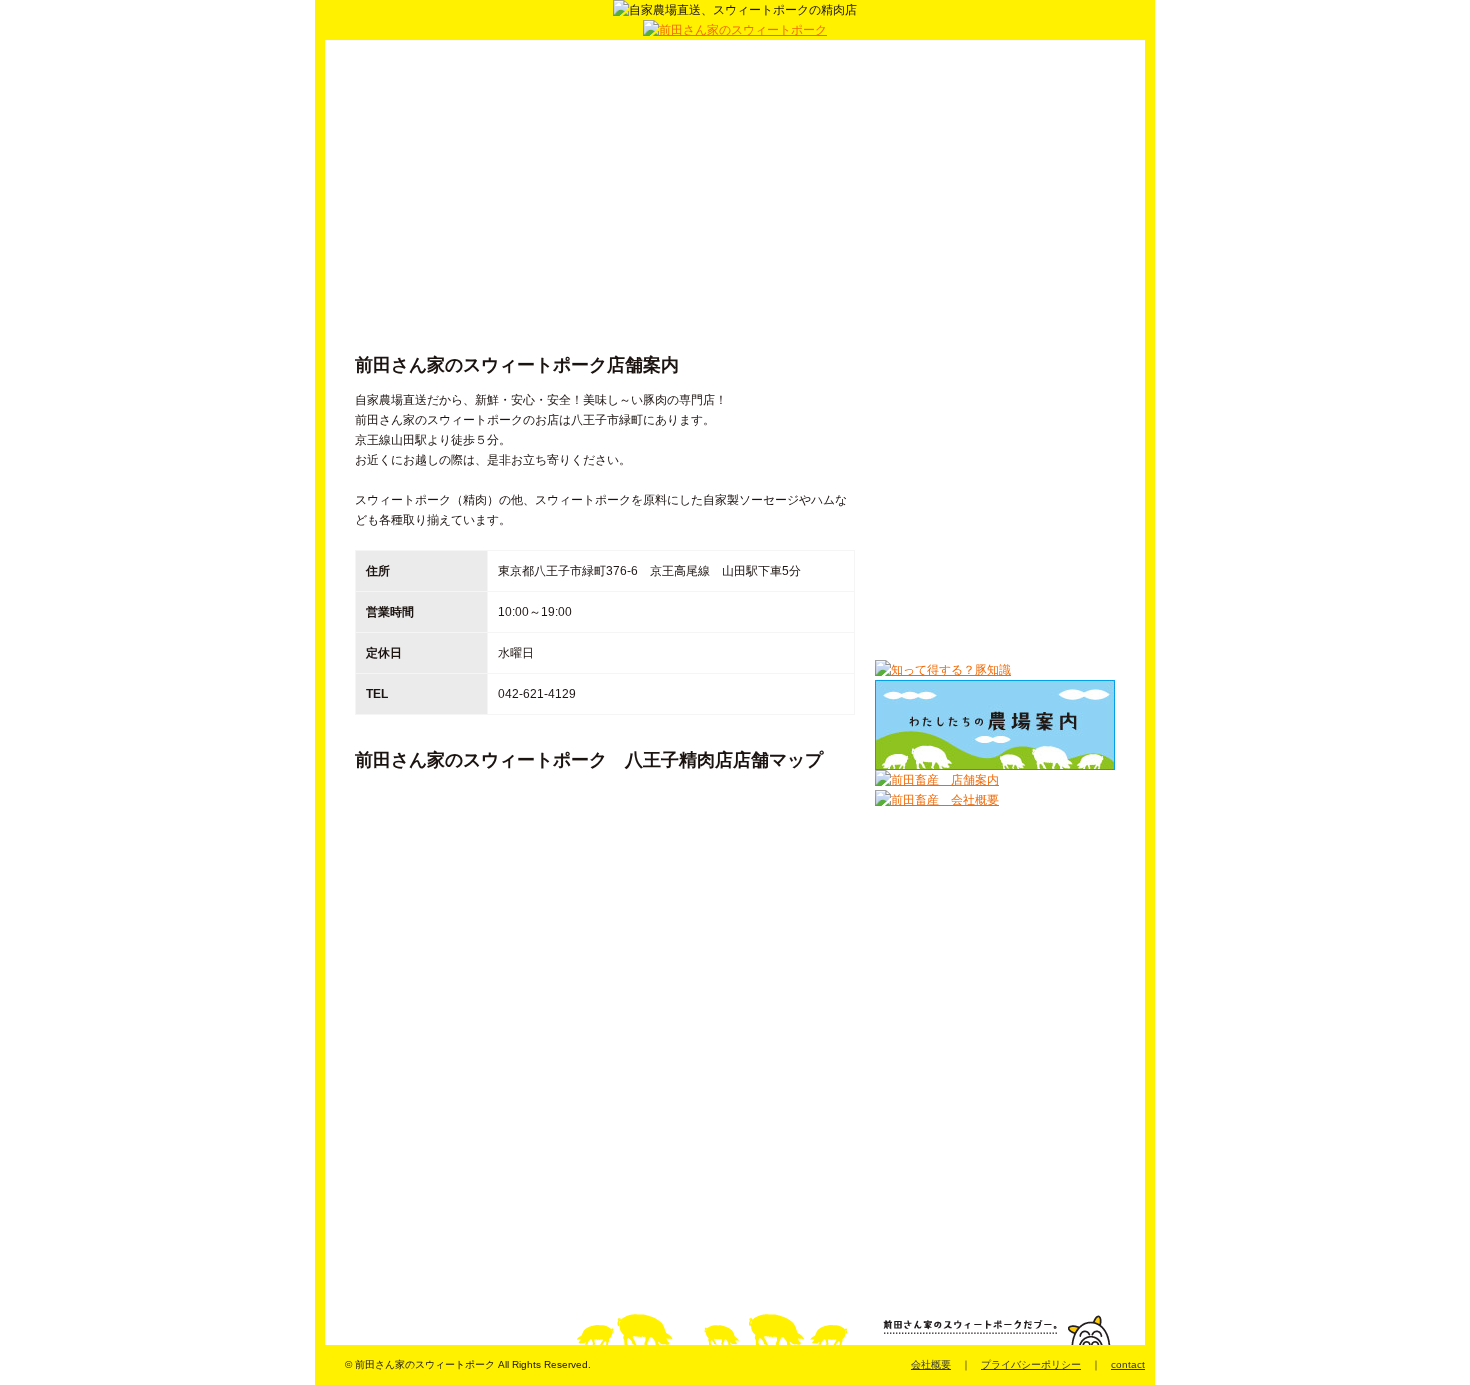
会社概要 (931, 1364)
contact (1128, 1364)
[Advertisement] (605, 200)
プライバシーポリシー (1031, 1364)
